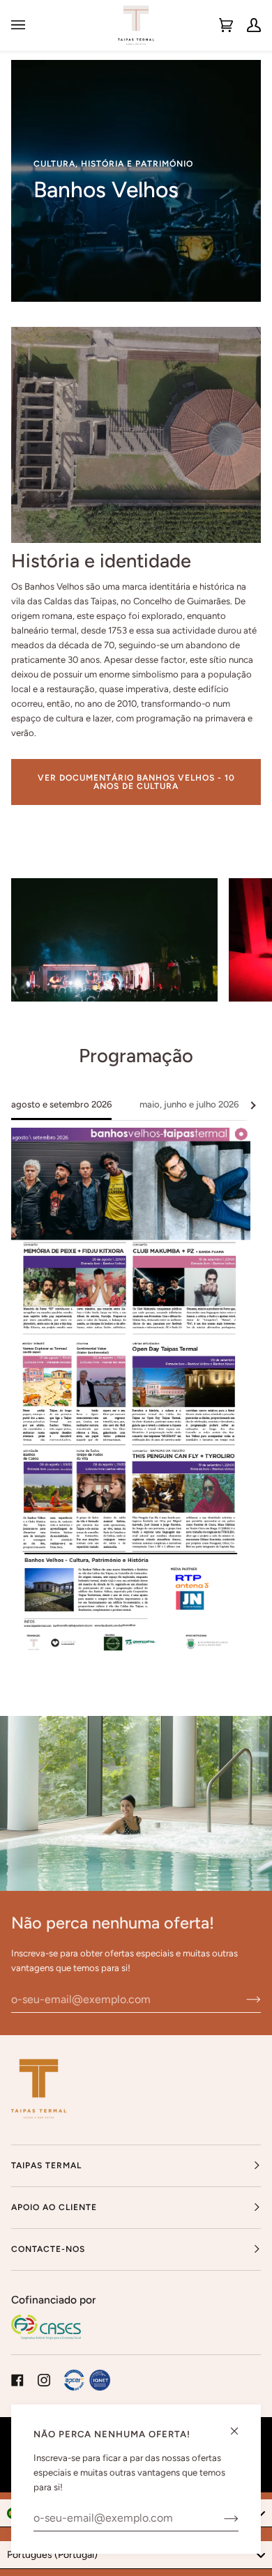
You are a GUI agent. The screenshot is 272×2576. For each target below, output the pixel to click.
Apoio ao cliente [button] (54, 2207)
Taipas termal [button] (46, 2165)
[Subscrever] (242, 1999)
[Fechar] (240, 2425)
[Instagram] (44, 2380)
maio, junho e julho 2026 (189, 1104)
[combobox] (136, 2555)
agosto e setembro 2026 (61, 1104)
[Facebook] (17, 2380)
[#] (87, 2380)
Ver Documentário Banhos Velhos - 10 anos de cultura (136, 781)
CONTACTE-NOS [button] (48, 2249)
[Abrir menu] (25, 25)
